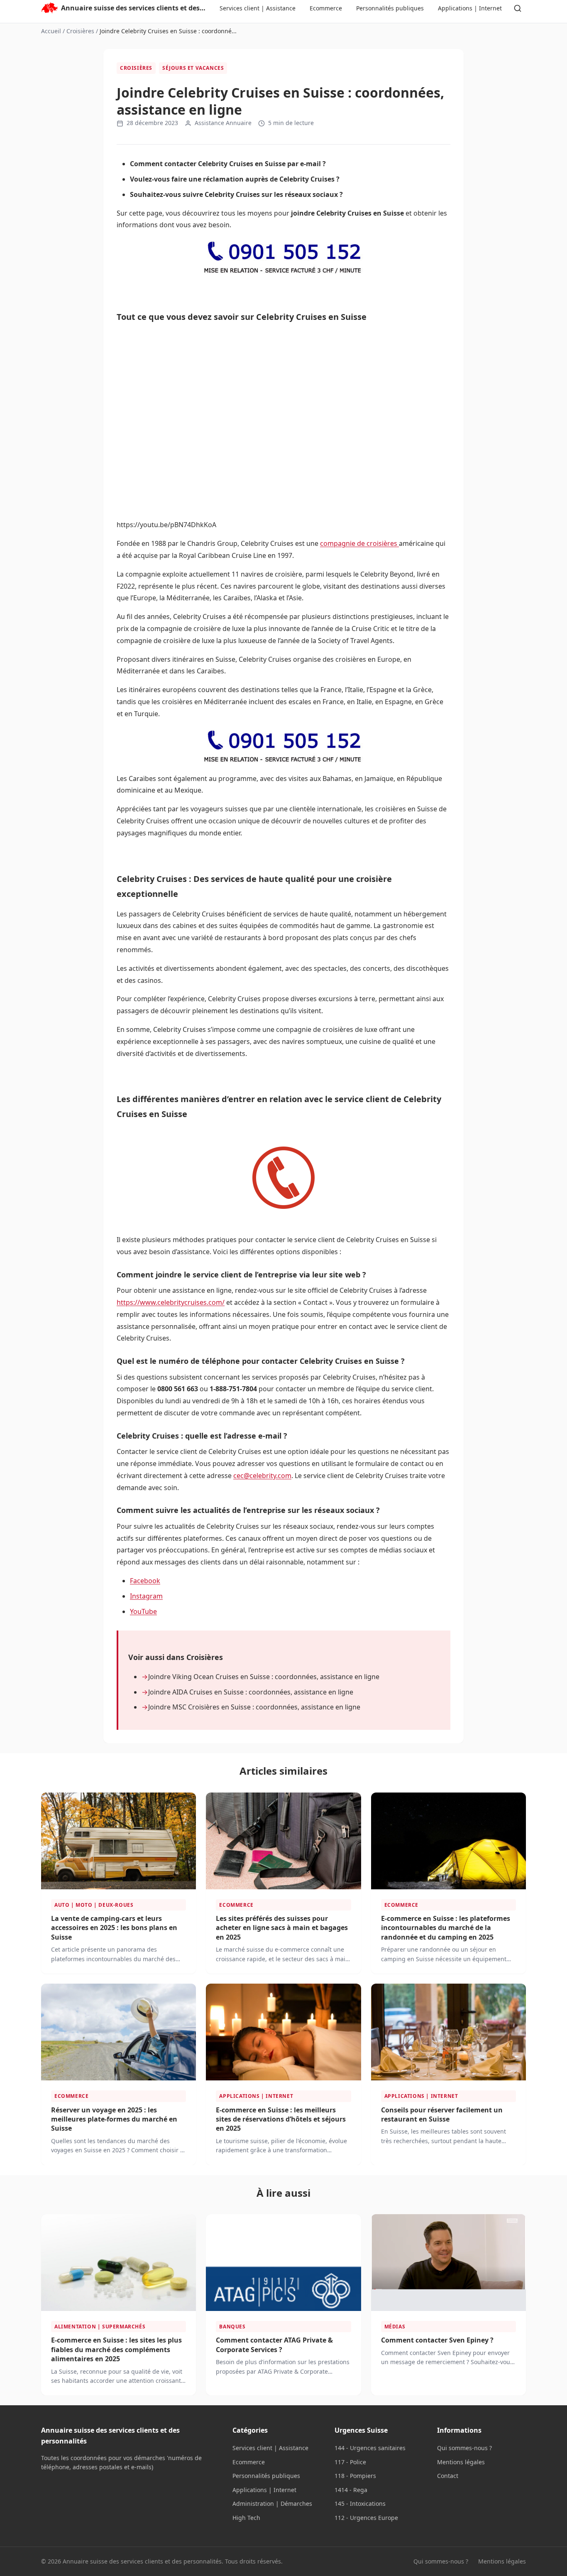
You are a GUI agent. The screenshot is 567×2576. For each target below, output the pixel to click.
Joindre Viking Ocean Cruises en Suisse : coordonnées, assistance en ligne (264, 1677)
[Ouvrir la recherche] (518, 8)
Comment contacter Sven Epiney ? (437, 2340)
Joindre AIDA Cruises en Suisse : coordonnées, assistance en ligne (251, 1692)
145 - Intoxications (360, 2504)
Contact (448, 2476)
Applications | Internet (470, 8)
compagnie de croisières (359, 543)
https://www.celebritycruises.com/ (171, 1302)
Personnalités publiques (390, 8)
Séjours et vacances (193, 68)
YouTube (143, 1611)
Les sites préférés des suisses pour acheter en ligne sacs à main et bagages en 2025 (282, 1928)
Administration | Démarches (272, 2504)
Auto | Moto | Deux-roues (94, 1905)
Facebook (145, 1581)
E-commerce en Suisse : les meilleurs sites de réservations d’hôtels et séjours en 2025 (281, 2119)
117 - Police (350, 2462)
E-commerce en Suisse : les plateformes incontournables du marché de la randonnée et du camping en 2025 (446, 1928)
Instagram (146, 1596)
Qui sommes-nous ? (464, 2448)
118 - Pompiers (355, 2476)
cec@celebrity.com (262, 1476)
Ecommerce (326, 8)
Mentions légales (461, 2462)
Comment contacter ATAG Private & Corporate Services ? (274, 2345)
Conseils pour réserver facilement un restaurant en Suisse (442, 2114)
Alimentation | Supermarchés (100, 2327)
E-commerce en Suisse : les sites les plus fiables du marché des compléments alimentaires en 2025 (116, 2349)
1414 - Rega (351, 2490)
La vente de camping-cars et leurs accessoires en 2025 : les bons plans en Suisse (114, 1928)
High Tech (246, 2518)
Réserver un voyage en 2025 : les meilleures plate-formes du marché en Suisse (114, 2119)
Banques (232, 2327)
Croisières (80, 31)
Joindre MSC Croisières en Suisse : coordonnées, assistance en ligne (254, 1707)
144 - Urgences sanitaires (370, 2448)
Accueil (51, 31)
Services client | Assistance (258, 8)
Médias (395, 2327)
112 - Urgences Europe (366, 2518)
